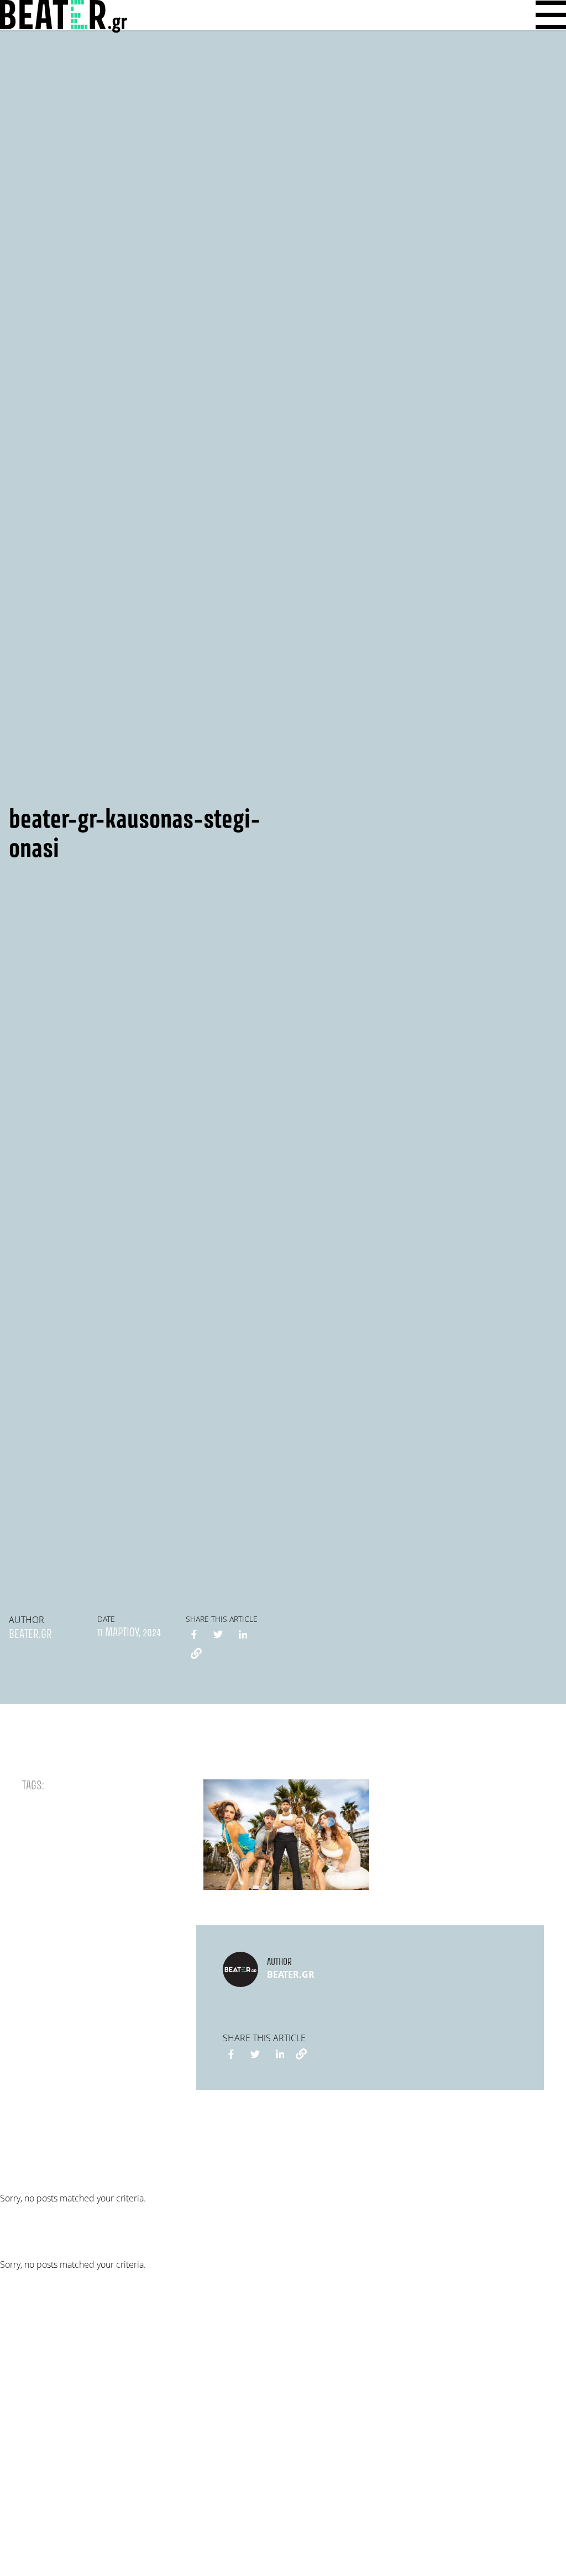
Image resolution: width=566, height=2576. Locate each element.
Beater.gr (30, 1635)
